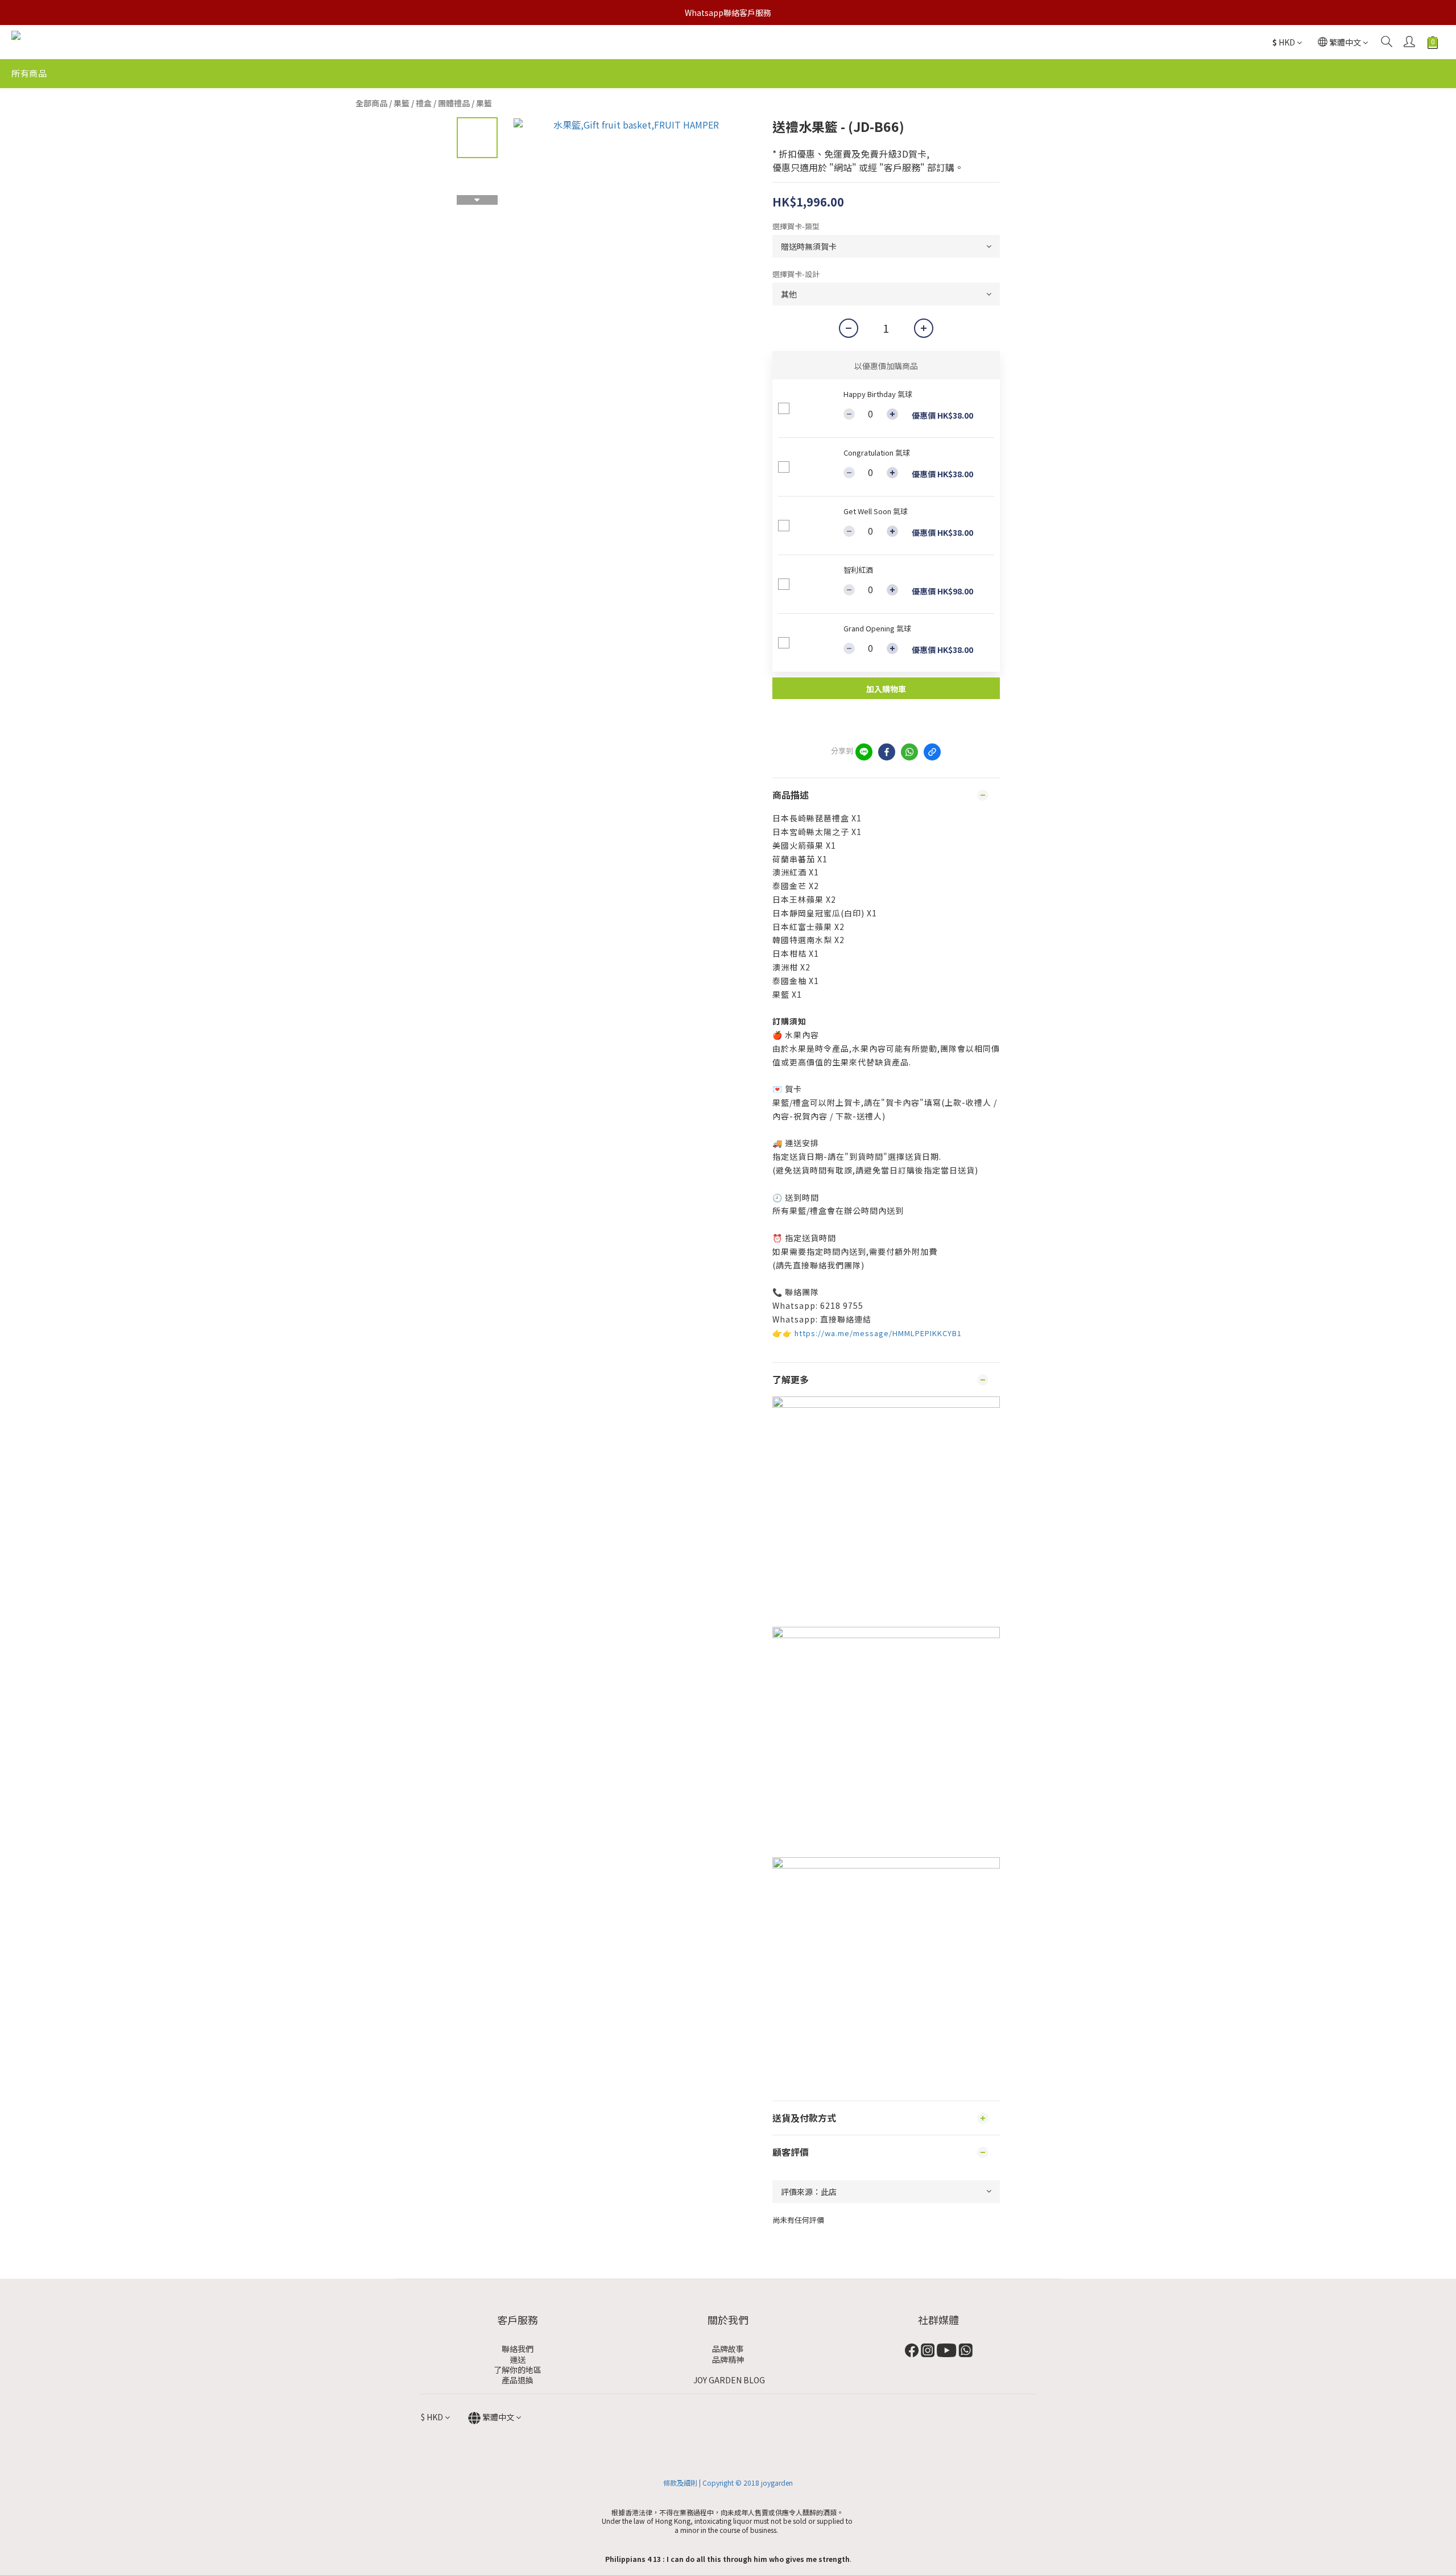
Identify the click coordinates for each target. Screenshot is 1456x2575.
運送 (518, 2359)
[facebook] (887, 752)
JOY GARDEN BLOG (728, 2380)
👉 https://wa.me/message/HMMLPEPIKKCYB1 (872, 1333)
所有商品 (29, 73)
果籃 (484, 103)
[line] (864, 752)
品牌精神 (728, 2359)
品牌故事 (728, 2349)
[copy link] (932, 752)
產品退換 (518, 2380)
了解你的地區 (518, 2370)
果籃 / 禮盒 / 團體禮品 (432, 103)
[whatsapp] (909, 752)
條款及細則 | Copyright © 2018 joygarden (728, 2483)
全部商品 (371, 103)
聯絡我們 (518, 2349)
